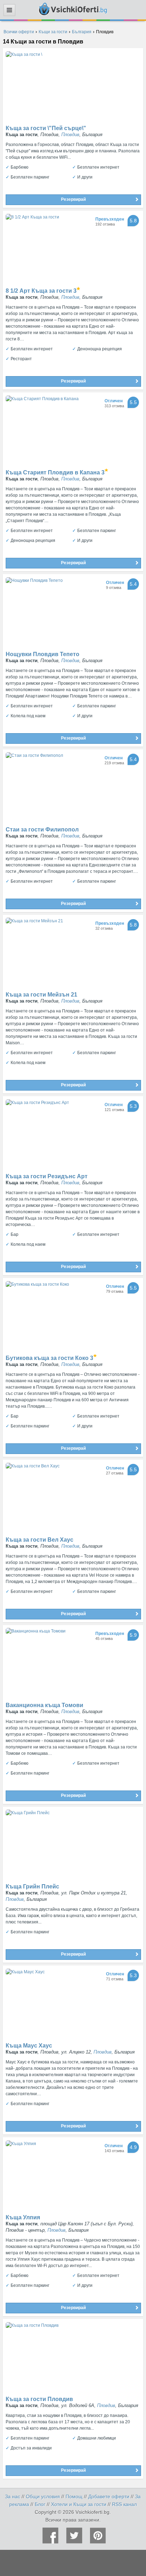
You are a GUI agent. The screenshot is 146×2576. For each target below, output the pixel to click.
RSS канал (124, 2504)
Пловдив (70, 135)
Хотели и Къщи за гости (79, 2504)
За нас (13, 2496)
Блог (40, 2504)
